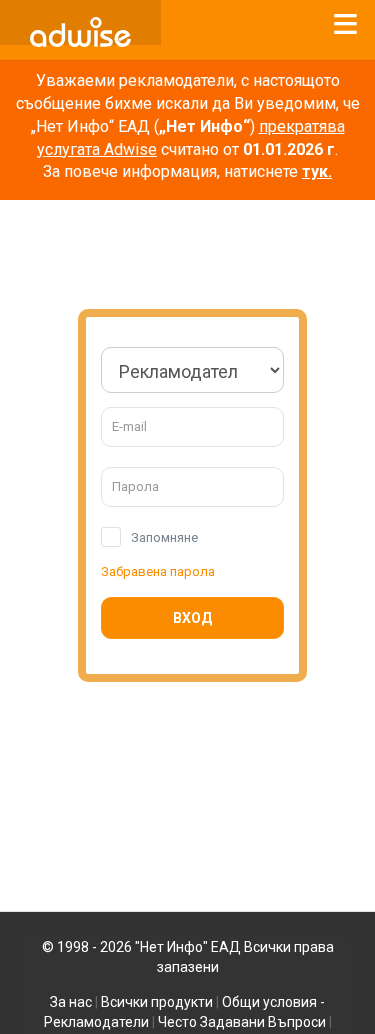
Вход (192, 618)
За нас (71, 1002)
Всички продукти (157, 1002)
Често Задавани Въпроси (242, 1022)
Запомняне (164, 537)
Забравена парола (158, 571)
